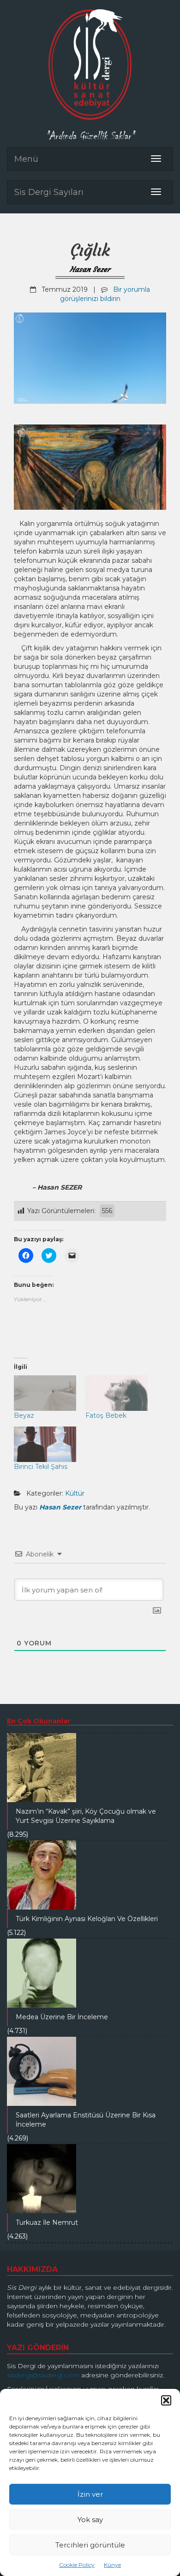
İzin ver (90, 2494)
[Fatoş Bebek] (117, 1393)
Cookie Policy (77, 2565)
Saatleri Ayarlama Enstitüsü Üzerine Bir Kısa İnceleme (86, 2120)
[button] (166, 2400)
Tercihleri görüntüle (90, 2545)
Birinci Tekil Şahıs (41, 1467)
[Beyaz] (45, 1393)
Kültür (75, 1493)
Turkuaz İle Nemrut (47, 2222)
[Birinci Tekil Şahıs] (45, 1444)
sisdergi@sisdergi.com (43, 2375)
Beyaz (24, 1415)
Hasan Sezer (90, 269)
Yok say (90, 2520)
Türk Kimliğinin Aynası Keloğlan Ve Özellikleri (87, 1919)
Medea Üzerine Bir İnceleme (62, 2017)
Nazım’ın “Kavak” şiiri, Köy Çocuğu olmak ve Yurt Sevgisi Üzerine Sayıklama (86, 1816)
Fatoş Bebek (106, 1415)
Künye (112, 2565)
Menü (26, 159)
